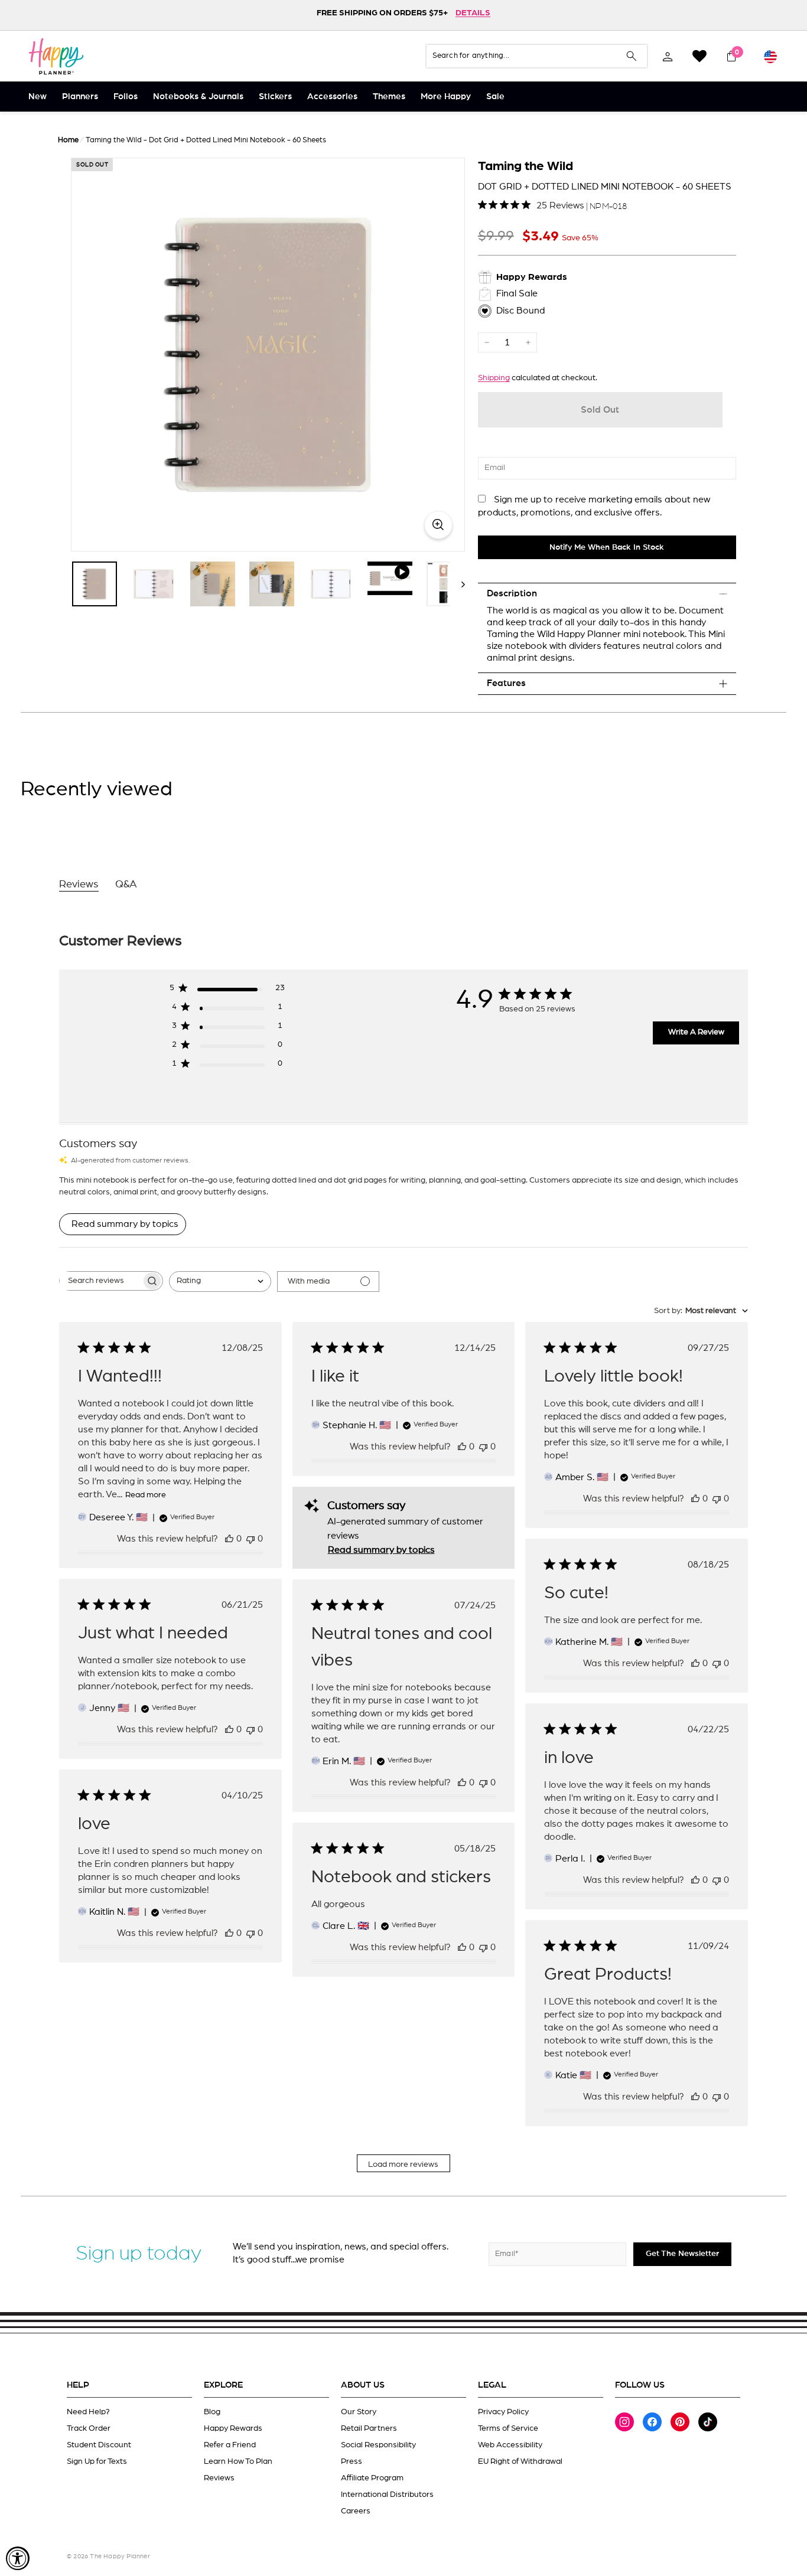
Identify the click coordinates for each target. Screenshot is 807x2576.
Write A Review (696, 1032)
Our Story (359, 2412)
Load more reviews (403, 2164)
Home (68, 140)
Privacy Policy (503, 2412)
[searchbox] (100, 1281)
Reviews (219, 2478)
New (38, 97)
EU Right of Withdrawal (520, 2461)
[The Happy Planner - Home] (56, 56)
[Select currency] (770, 56)
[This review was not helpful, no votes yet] (250, 1539)
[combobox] (220, 1282)
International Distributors (387, 2495)
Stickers (275, 97)
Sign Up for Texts (97, 2461)
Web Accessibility (510, 2445)
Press (352, 2461)
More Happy (446, 97)
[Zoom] (268, 355)
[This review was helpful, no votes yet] (229, 1539)
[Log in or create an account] (668, 56)
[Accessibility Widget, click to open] (18, 2558)
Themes (389, 97)
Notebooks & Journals (198, 97)
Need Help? (88, 2412)
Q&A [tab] (126, 884)
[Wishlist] (699, 56)
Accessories (332, 97)
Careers (356, 2511)
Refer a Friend (230, 2445)
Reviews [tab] (79, 884)
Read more (146, 1495)
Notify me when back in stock (607, 547)
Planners (80, 97)
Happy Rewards (233, 2428)
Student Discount (99, 2445)
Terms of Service (508, 2428)
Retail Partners (369, 2428)
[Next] (458, 584)
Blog (212, 2412)
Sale (495, 97)
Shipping (494, 378)
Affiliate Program (372, 2478)
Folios (126, 97)
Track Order (89, 2428)
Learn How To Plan (238, 2461)
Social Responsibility (378, 2445)
